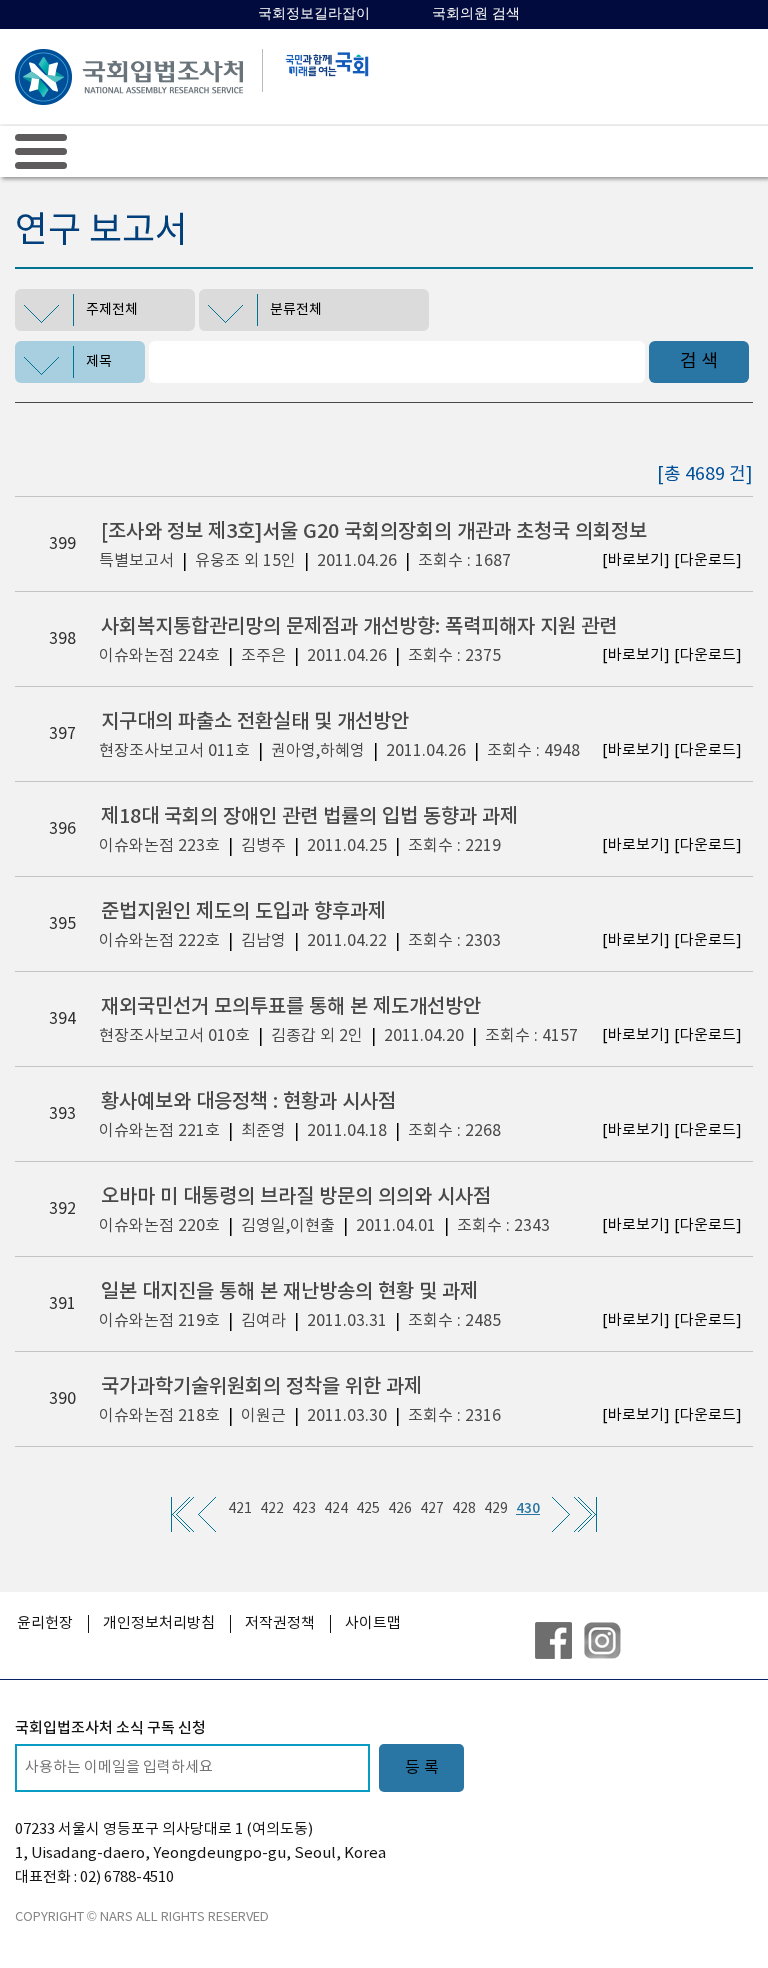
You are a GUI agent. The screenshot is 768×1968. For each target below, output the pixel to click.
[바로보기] (636, 560)
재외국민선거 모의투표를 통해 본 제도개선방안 (291, 1007)
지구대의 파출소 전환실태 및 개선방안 (255, 722)
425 (368, 1509)
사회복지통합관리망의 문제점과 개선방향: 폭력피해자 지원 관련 (359, 627)
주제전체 (112, 310)
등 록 (422, 1768)
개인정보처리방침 (159, 1623)
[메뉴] (41, 151)
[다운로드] (708, 560)
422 (272, 1509)
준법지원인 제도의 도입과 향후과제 (243, 912)
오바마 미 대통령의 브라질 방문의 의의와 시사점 (296, 1197)
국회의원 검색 (476, 13)
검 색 (699, 361)
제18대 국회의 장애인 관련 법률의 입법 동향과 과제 (309, 817)
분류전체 (296, 310)
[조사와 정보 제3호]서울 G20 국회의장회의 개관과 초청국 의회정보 (374, 532)
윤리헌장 (45, 1623)
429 (496, 1509)
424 (336, 1509)
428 (464, 1509)
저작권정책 (280, 1623)
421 (240, 1509)
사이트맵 (373, 1623)
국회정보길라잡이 (314, 13)
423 (304, 1509)
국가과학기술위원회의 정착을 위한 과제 (261, 1387)
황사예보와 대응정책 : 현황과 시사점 (248, 1102)
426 (400, 1509)
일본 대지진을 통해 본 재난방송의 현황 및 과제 (289, 1292)
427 (432, 1509)
